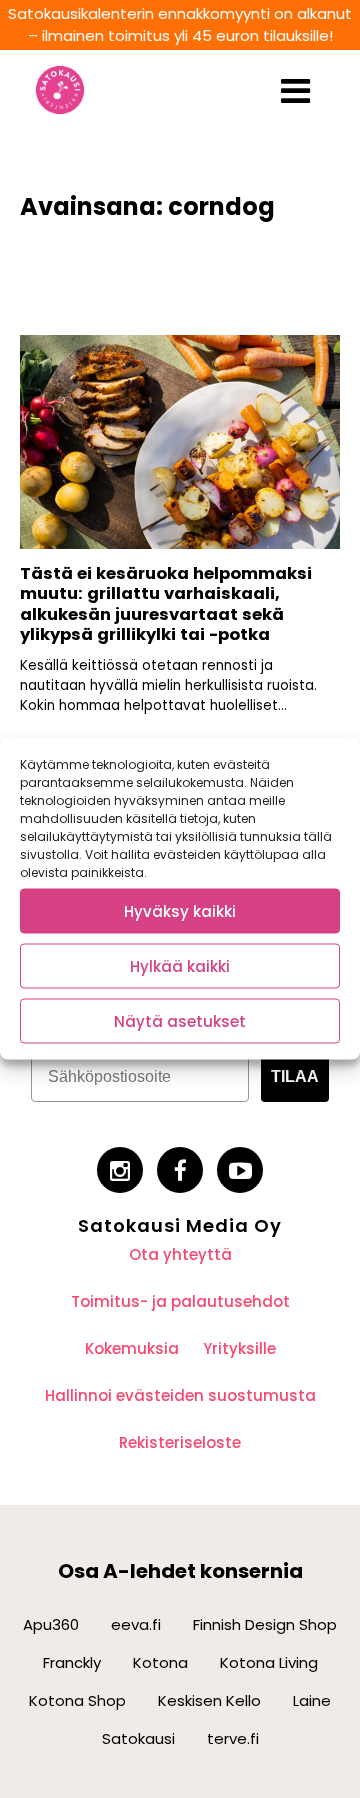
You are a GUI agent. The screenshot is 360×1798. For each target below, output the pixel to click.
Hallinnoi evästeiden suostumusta (180, 1395)
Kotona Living (269, 1662)
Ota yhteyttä (180, 1254)
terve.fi (233, 1738)
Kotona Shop (77, 1700)
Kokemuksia (132, 1348)
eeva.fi (136, 1624)
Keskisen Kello (209, 1700)
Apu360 (51, 1624)
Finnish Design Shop (265, 1624)
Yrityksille (239, 1348)
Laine (312, 1700)
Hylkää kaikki (180, 965)
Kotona (160, 1662)
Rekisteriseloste (180, 1442)
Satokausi (138, 1738)
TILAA (295, 1076)
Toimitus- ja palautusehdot (180, 1301)
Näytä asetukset (180, 1020)
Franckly (72, 1662)
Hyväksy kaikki (180, 910)
